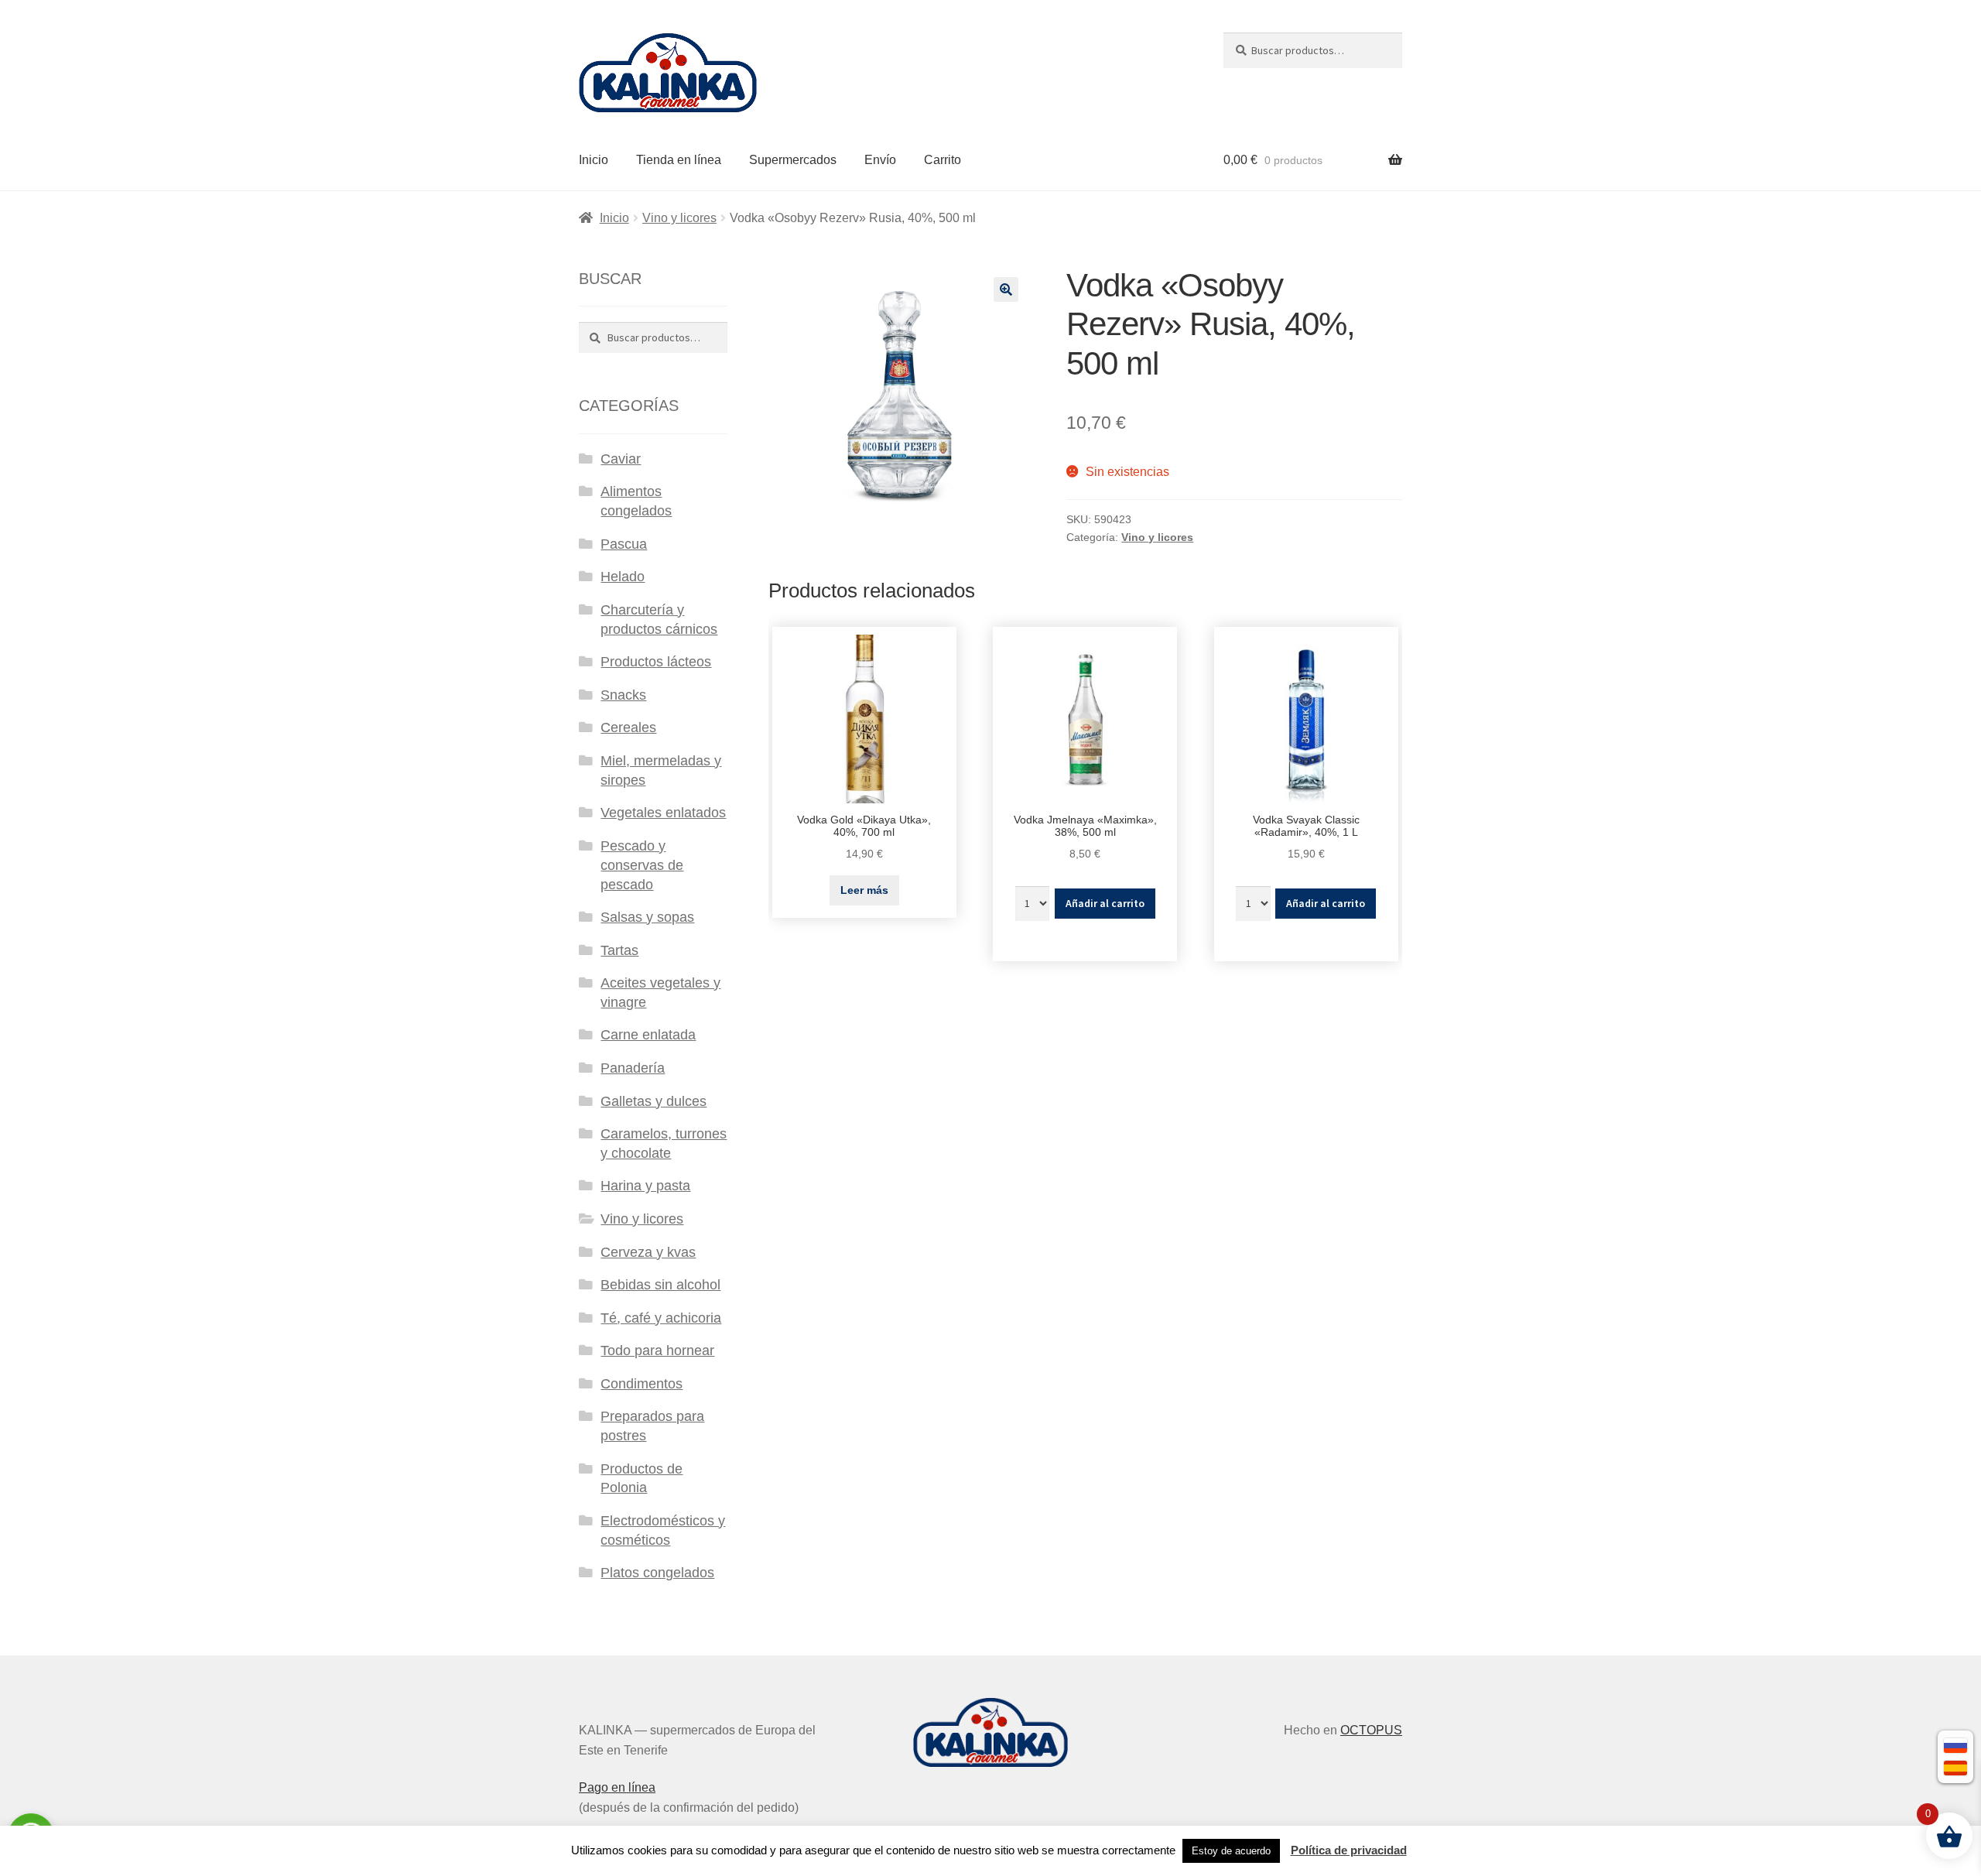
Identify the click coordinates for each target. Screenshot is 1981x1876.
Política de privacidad (1349, 1850)
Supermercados (793, 160)
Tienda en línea (679, 160)
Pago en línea (617, 1787)
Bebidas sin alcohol (660, 1285)
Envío (880, 160)
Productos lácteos (656, 662)
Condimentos (642, 1384)
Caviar (621, 459)
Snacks (623, 695)
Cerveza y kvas (648, 1252)
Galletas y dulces (653, 1101)
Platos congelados (657, 1573)
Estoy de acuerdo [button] (1231, 1851)
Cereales (628, 727)
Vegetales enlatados (663, 813)
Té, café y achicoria (661, 1318)
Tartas (619, 950)
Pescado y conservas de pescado (642, 865)
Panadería (633, 1068)
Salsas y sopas (647, 917)
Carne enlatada (648, 1035)
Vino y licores (679, 218)
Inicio (594, 160)
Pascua (624, 544)
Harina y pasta (645, 1186)
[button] (1006, 289)
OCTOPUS (1371, 1730)
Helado (623, 577)
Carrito (943, 160)
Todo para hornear (657, 1351)
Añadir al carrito (1105, 903)
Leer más (864, 890)
